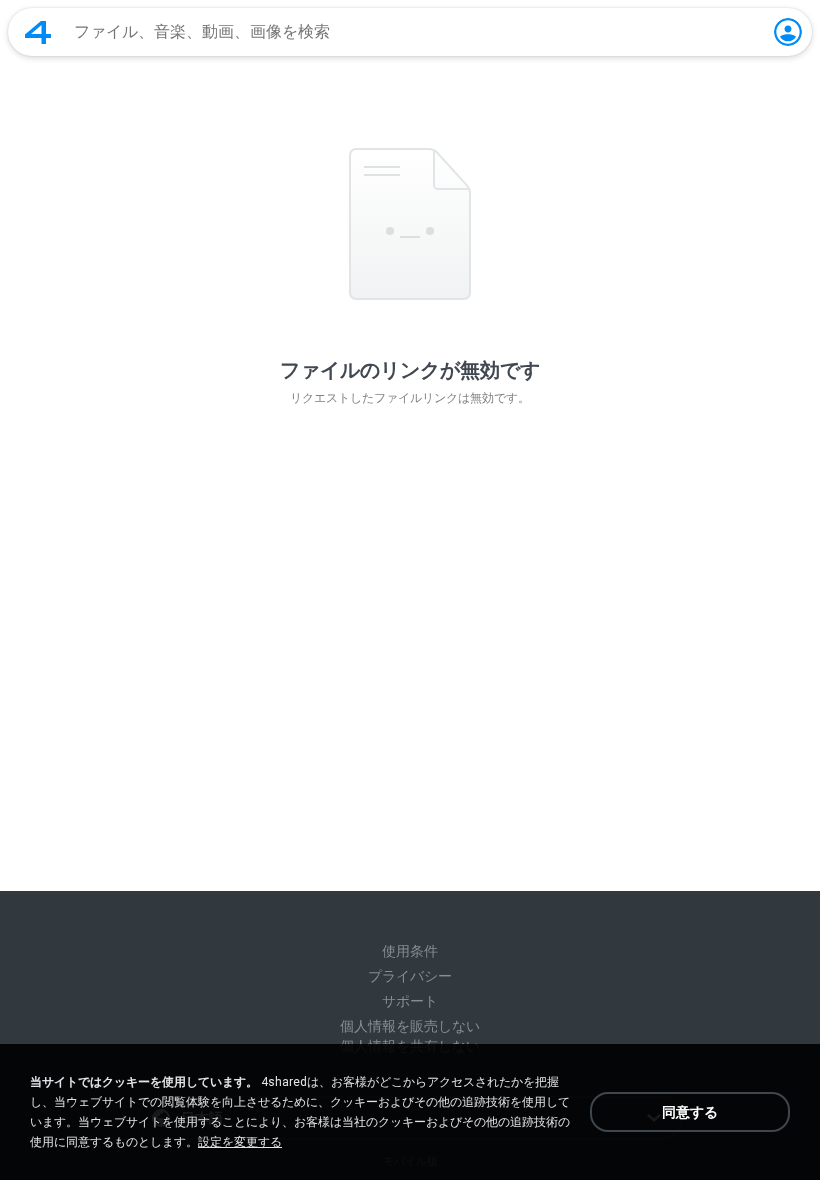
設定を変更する (240, 1142)
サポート (410, 1001)
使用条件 (410, 951)
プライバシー (410, 976)
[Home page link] (38, 32)
